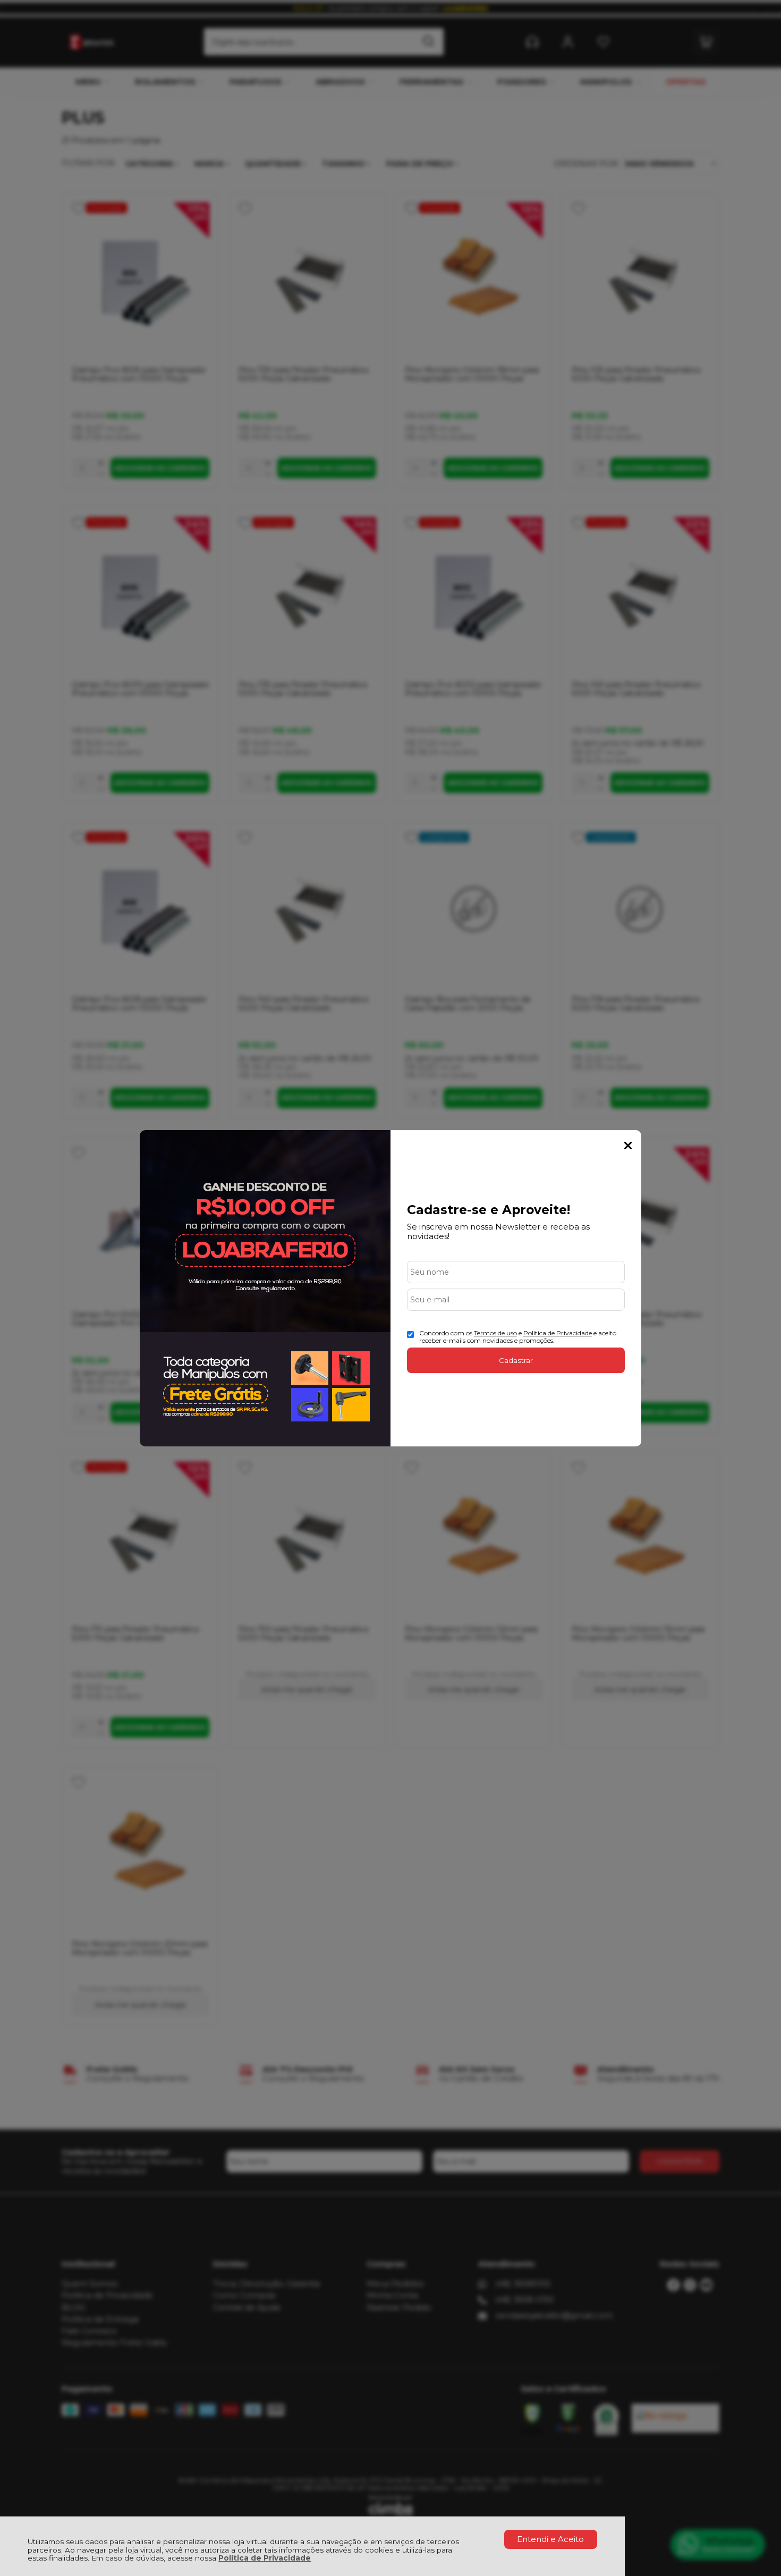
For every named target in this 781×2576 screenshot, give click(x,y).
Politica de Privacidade (558, 1333)
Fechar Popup (628, 1146)
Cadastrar (516, 1360)
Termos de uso (495, 1333)
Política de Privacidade (265, 2558)
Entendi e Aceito (550, 2539)
